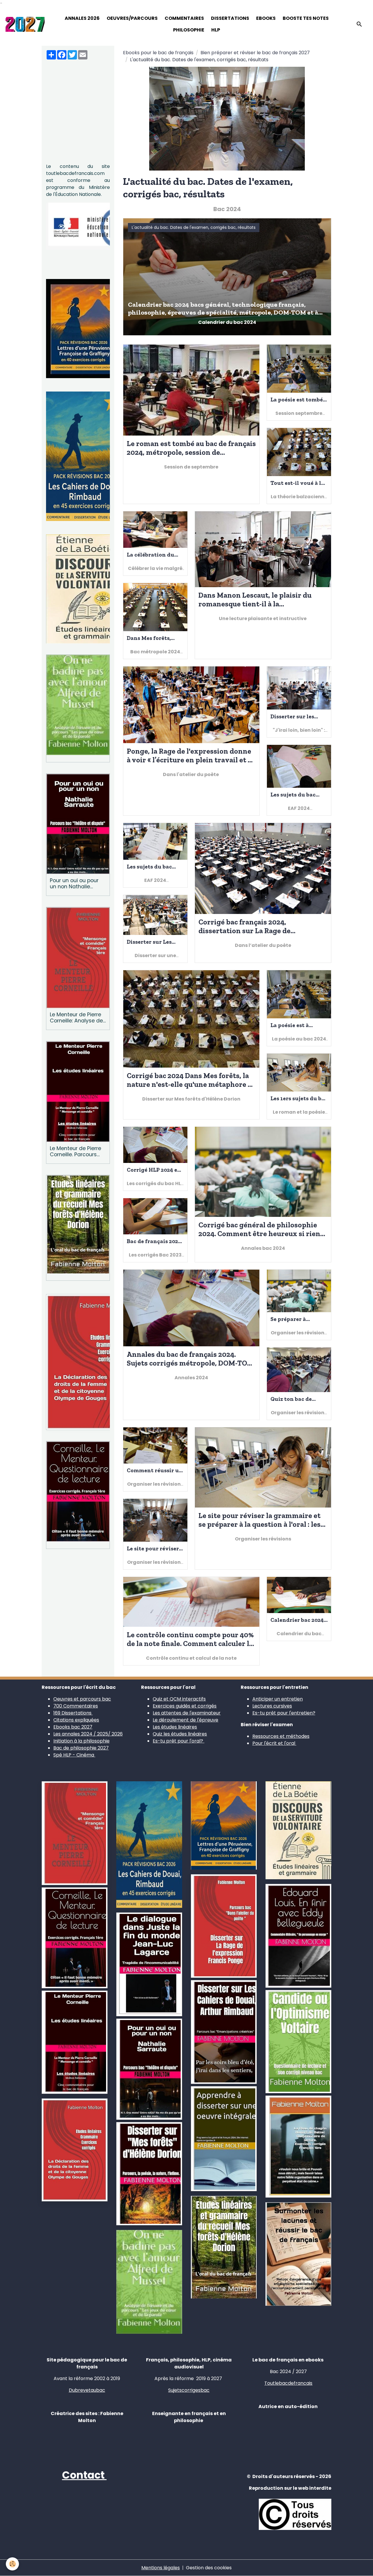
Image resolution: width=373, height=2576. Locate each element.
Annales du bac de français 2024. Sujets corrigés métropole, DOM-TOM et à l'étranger (190, 1359)
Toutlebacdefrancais (288, 2383)
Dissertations (230, 18)
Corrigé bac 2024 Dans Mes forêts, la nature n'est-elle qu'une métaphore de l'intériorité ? (191, 1080)
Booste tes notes (306, 18)
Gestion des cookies (209, 2568)
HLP (216, 30)
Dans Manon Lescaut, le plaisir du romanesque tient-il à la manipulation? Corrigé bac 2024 (255, 599)
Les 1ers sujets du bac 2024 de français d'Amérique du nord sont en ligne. (299, 1098)
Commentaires (184, 18)
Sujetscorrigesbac (189, 2390)
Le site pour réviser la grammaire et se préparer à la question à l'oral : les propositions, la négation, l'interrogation (259, 1520)
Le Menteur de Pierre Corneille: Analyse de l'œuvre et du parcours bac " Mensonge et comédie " (76, 1018)
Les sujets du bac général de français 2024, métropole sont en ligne (155, 867)
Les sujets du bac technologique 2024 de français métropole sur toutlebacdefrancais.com (299, 795)
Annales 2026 (82, 18)
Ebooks (266, 18)
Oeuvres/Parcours (132, 18)
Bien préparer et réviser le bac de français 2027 (255, 53)
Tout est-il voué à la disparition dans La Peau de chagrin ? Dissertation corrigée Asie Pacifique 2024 (297, 483)
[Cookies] (12, 2564)
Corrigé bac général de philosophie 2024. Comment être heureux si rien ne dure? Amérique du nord (259, 1229)
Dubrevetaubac (87, 2390)
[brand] (25, 24)
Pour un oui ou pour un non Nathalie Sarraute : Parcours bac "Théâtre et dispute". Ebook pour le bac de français (75, 884)
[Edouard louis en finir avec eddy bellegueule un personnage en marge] (298, 1936)
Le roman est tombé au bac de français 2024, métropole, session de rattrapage (191, 448)
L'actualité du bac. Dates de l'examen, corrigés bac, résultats (194, 227)
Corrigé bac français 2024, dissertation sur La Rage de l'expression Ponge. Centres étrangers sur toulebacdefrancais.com (246, 926)
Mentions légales (161, 2568)
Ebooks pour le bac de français (158, 53)
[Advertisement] (78, 103)
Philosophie (189, 30)
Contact (84, 2475)
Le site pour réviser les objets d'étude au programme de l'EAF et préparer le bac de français (154, 1548)
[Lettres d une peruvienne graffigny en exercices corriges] (224, 1825)
